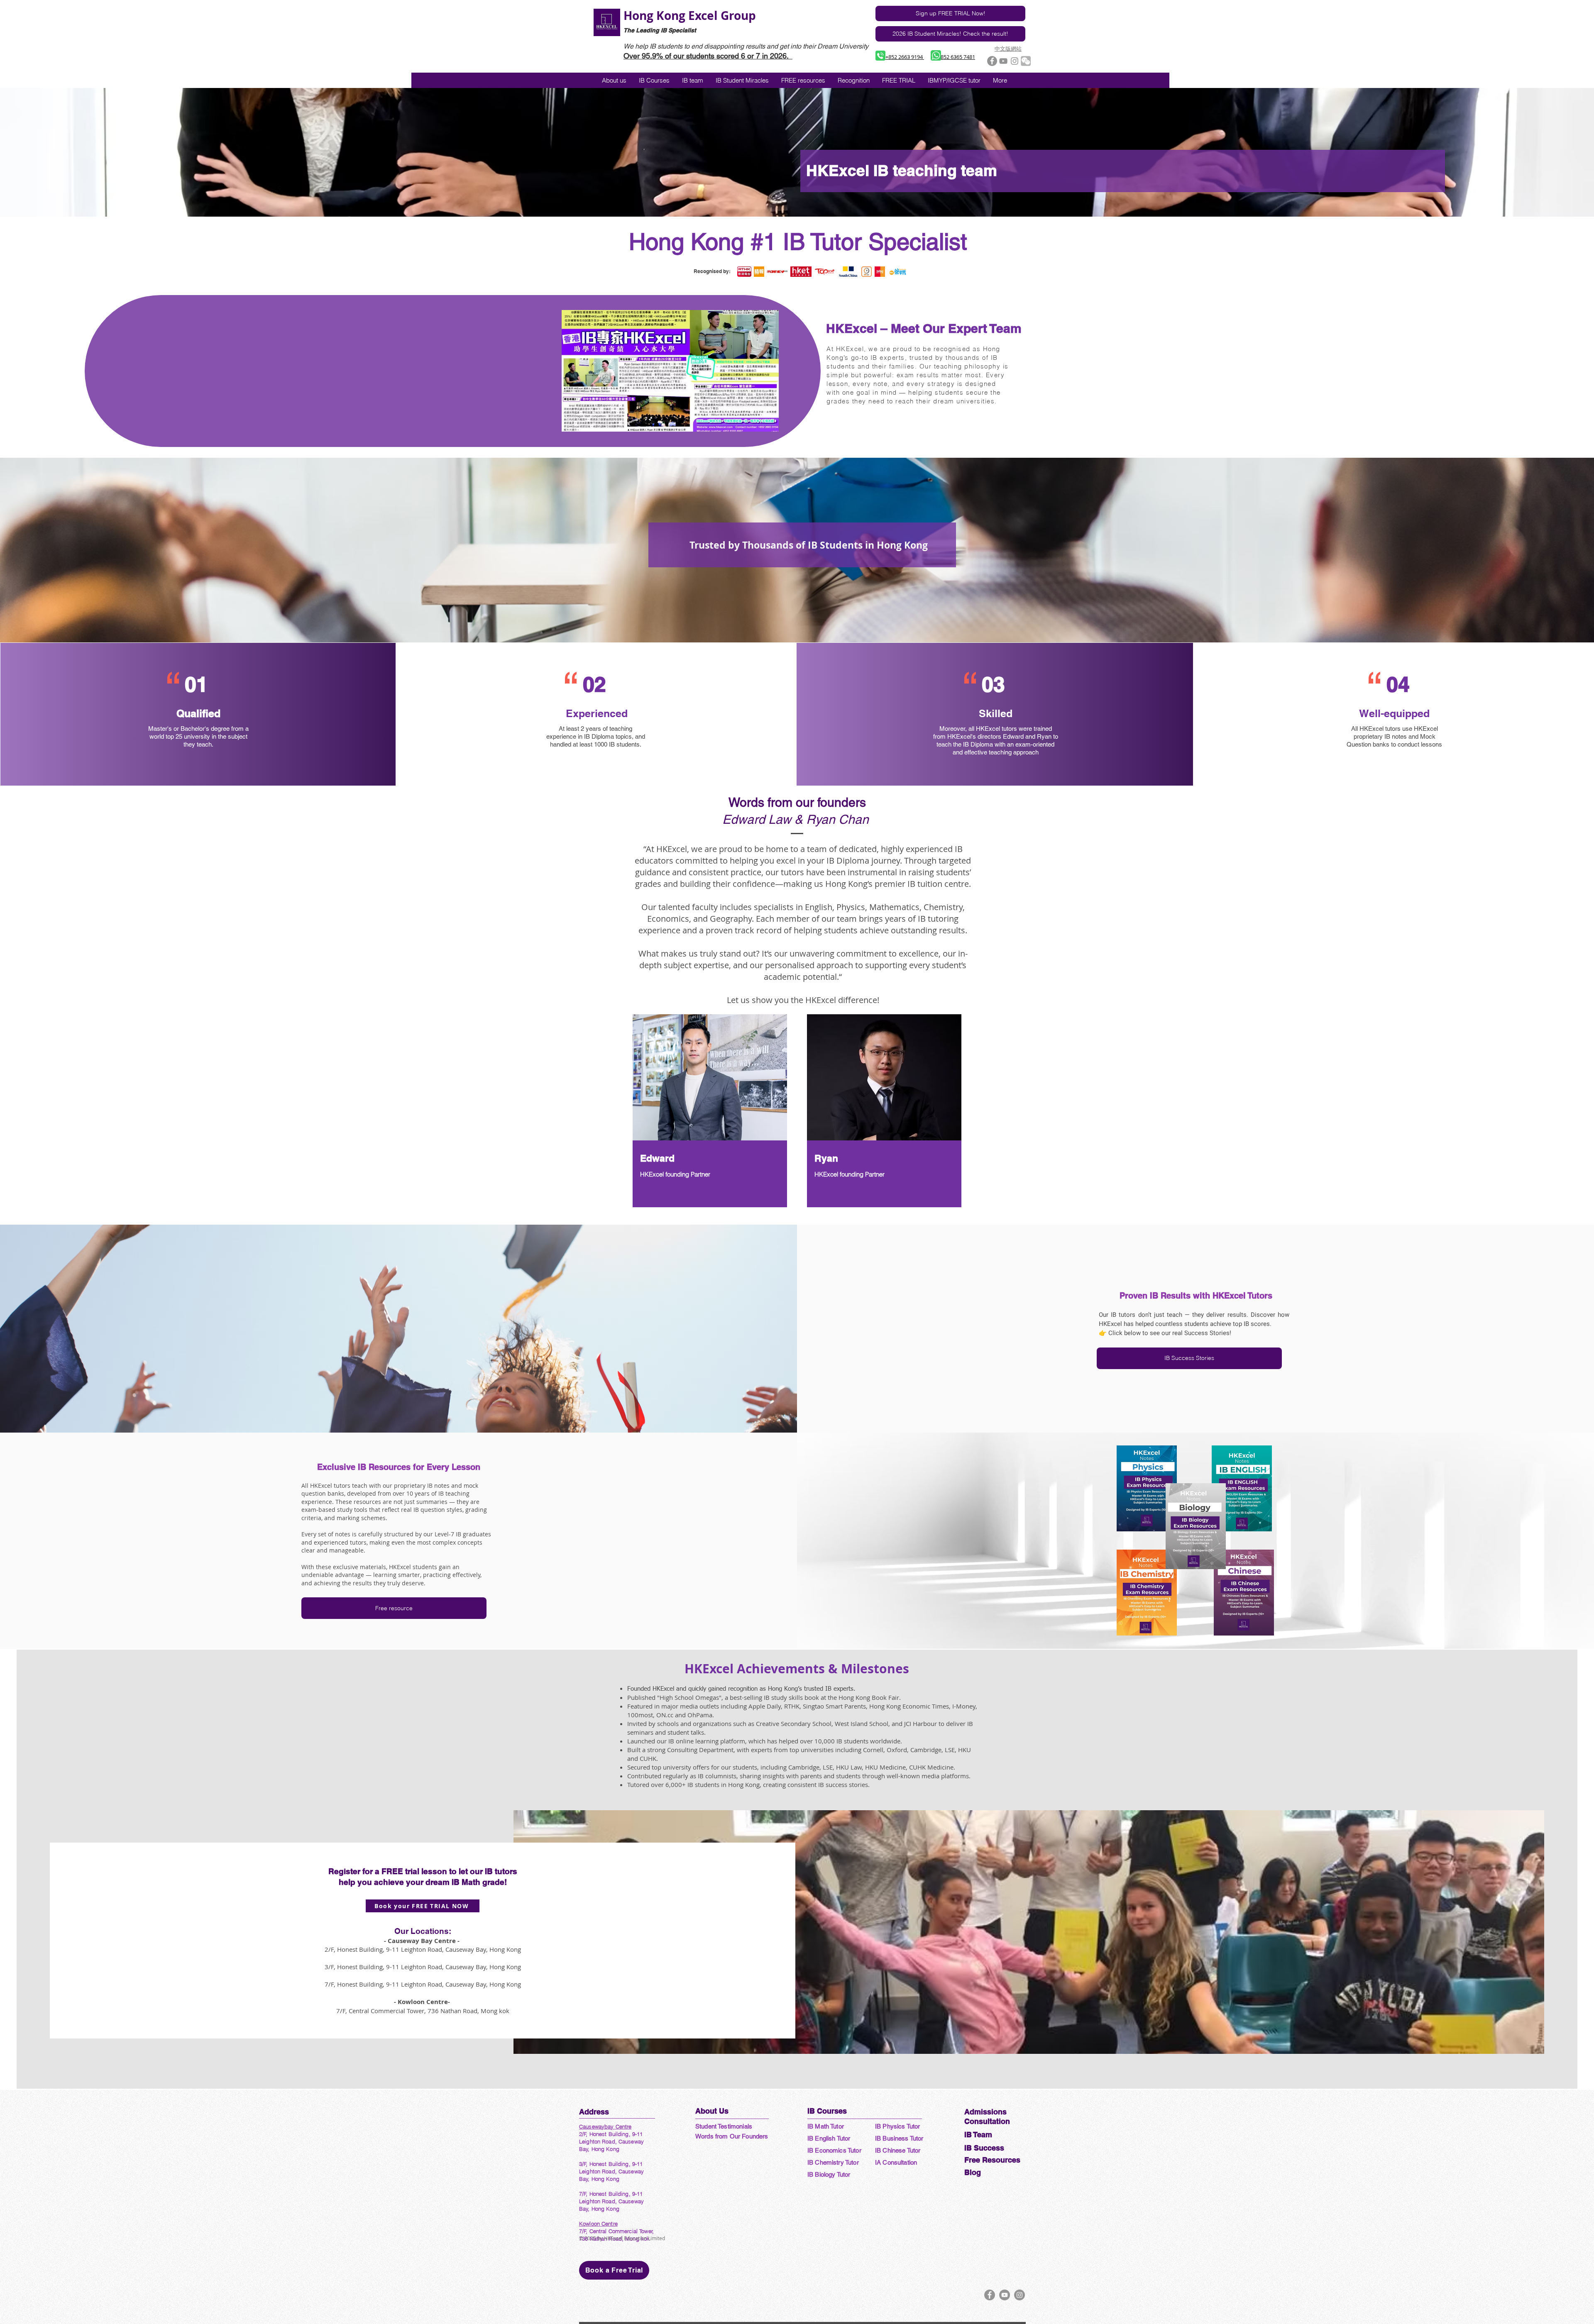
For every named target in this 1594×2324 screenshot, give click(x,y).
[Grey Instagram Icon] (1015, 61)
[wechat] (1026, 61)
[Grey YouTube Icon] (1003, 61)
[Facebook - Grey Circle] (992, 61)
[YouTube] (1005, 2295)
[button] (954, 80)
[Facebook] (990, 2295)
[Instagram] (1019, 2295)
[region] (710, 1111)
